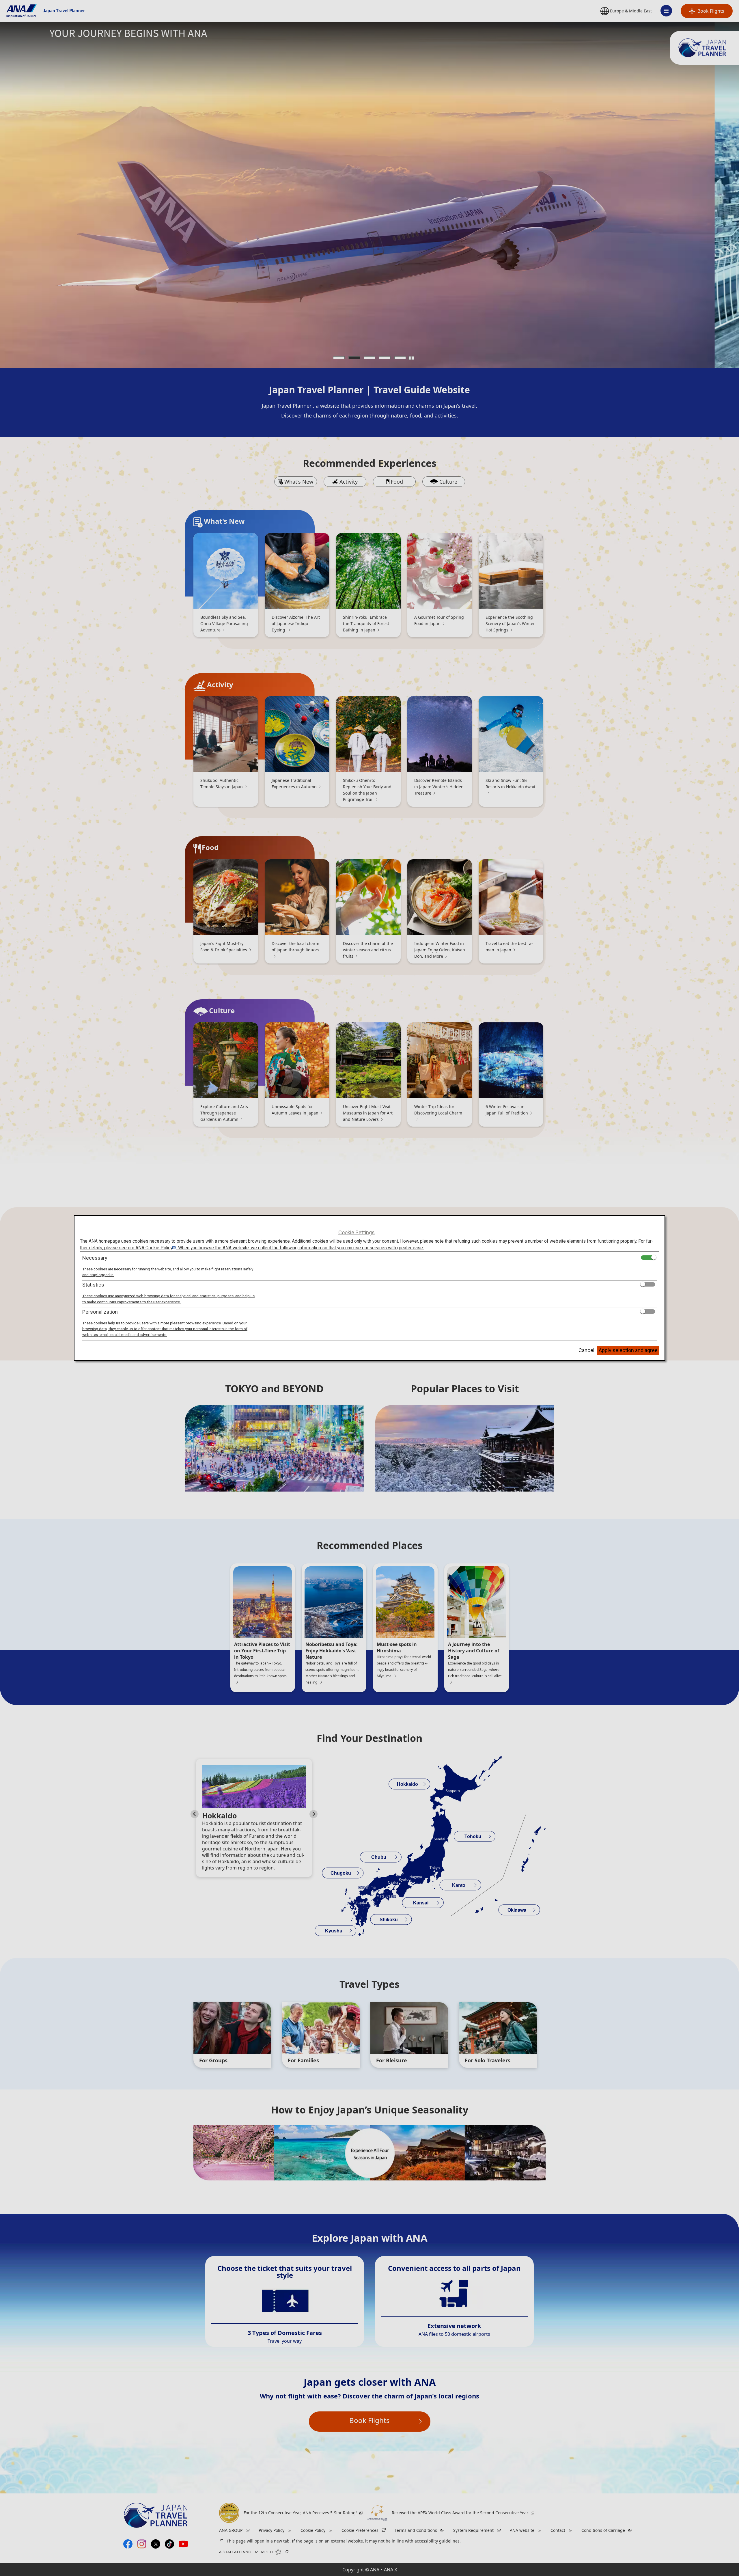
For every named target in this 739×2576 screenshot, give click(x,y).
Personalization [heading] (100, 1312)
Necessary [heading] (95, 1258)
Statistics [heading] (93, 1285)
